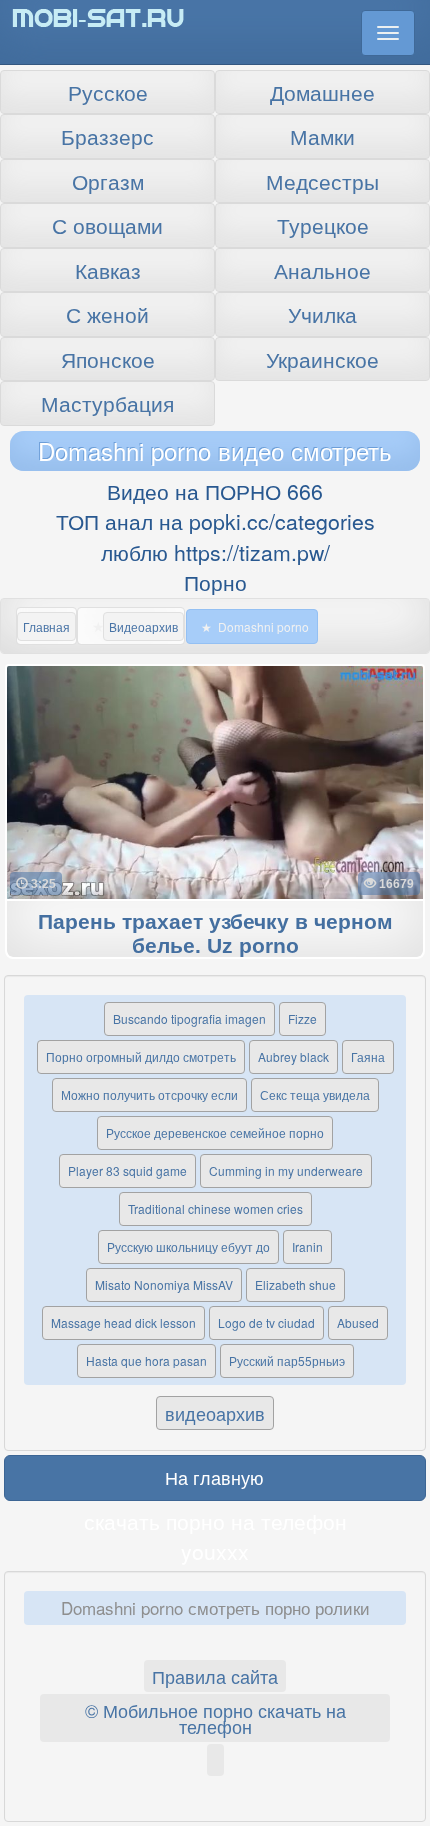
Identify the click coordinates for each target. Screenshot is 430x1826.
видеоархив (215, 1413)
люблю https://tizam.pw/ (215, 552)
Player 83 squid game (127, 1170)
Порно (215, 582)
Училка (322, 314)
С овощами (107, 225)
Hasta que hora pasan (146, 1360)
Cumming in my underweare (286, 1170)
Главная (46, 626)
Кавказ (108, 270)
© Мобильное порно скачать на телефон (215, 1718)
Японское (108, 359)
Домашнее (322, 92)
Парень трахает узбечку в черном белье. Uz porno (215, 934)
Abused (358, 1322)
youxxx (215, 1551)
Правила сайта (215, 1676)
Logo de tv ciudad (266, 1322)
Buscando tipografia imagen (189, 1018)
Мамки (322, 136)
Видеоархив (143, 626)
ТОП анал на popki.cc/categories (215, 521)
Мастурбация (107, 403)
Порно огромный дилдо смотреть (141, 1056)
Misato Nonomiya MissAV (164, 1284)
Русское (108, 92)
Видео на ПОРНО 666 (215, 491)
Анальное (322, 270)
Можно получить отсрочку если (149, 1094)
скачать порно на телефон (215, 1521)
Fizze (302, 1018)
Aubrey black (293, 1056)
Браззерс (107, 136)
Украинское (322, 359)
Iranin (307, 1246)
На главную (214, 1477)
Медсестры (322, 181)
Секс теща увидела (315, 1094)
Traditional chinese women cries (215, 1208)
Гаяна (368, 1056)
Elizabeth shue (295, 1284)
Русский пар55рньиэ (287, 1360)
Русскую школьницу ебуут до (188, 1246)
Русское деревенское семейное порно (215, 1132)
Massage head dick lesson (123, 1322)
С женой (107, 314)
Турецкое (323, 225)
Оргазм (108, 181)
